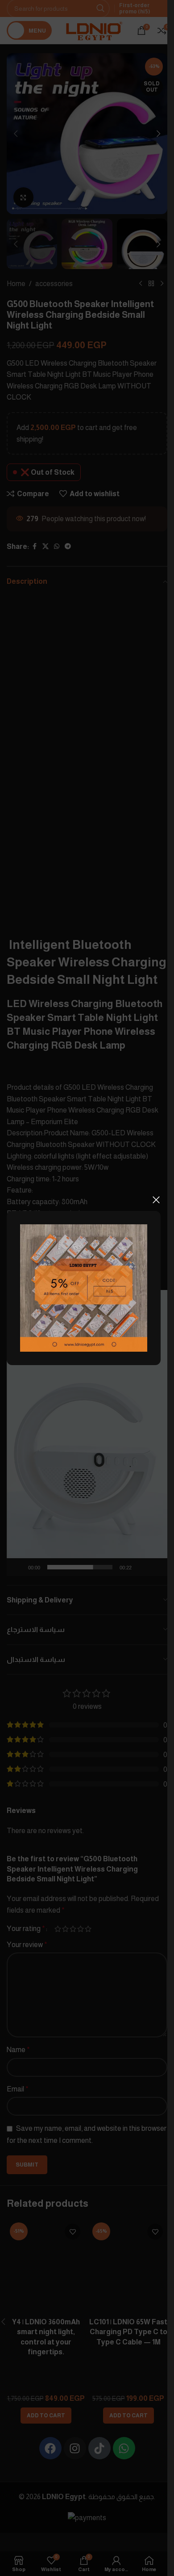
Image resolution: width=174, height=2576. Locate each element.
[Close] (156, 1200)
